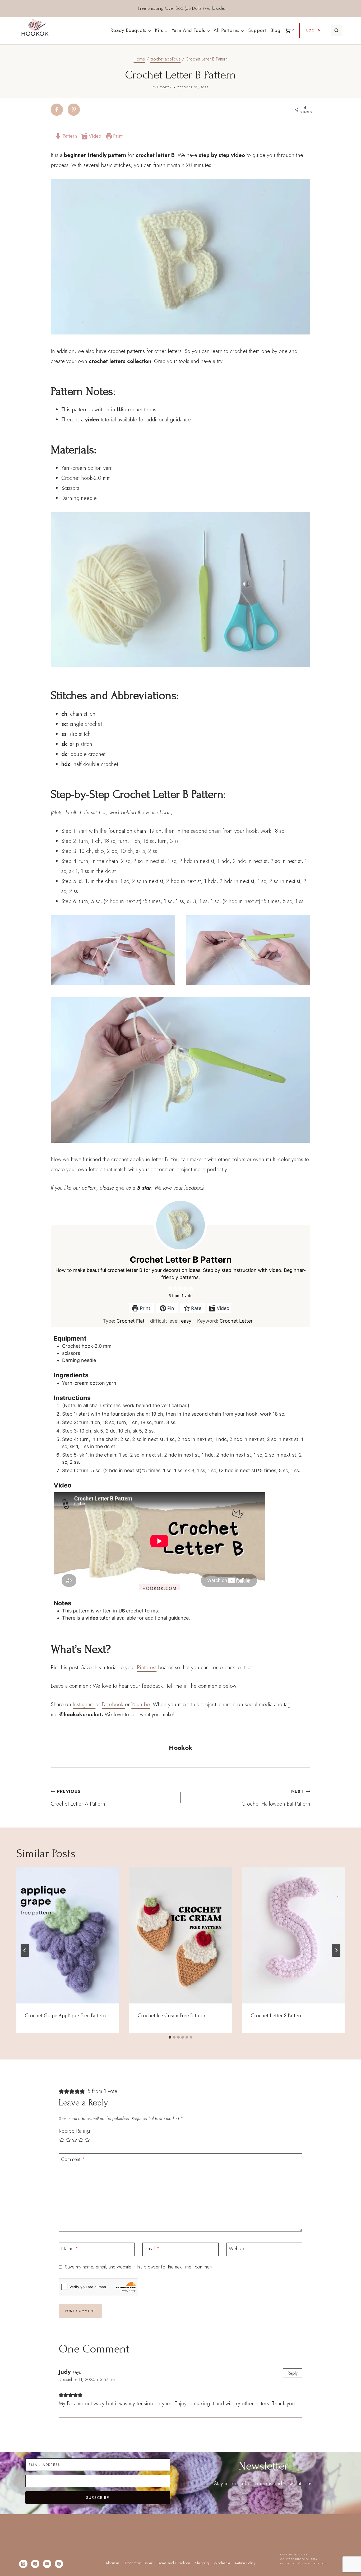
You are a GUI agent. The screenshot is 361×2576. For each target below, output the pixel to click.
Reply (293, 2373)
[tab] (170, 2037)
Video (94, 136)
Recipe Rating (74, 2131)
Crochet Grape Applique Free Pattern (65, 2016)
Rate (196, 1308)
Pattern (69, 136)
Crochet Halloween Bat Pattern (276, 1798)
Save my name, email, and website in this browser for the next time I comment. (139, 2267)
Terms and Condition (174, 2563)
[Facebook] (59, 2564)
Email (152, 2249)
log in (314, 30)
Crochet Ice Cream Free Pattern (172, 2016)
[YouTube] (47, 2564)
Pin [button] (170, 1308)
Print (117, 136)
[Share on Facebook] (57, 110)
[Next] (336, 1950)
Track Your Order (139, 2563)
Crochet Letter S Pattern (277, 2016)
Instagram (84, 1705)
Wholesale (222, 2563)
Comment (73, 2160)
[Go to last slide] (25, 1950)
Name (70, 2249)
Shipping (202, 2563)
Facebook (113, 1705)
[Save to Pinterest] (74, 110)
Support (257, 30)
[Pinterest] (35, 2564)
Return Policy (245, 2563)
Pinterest (147, 1668)
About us (113, 2563)
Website (237, 2249)
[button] (170, 1288)
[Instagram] (23, 2564)
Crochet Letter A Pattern (78, 1798)
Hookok (165, 87)
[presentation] (68, 1935)
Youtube (141, 1705)
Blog (275, 30)
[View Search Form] (336, 31)
